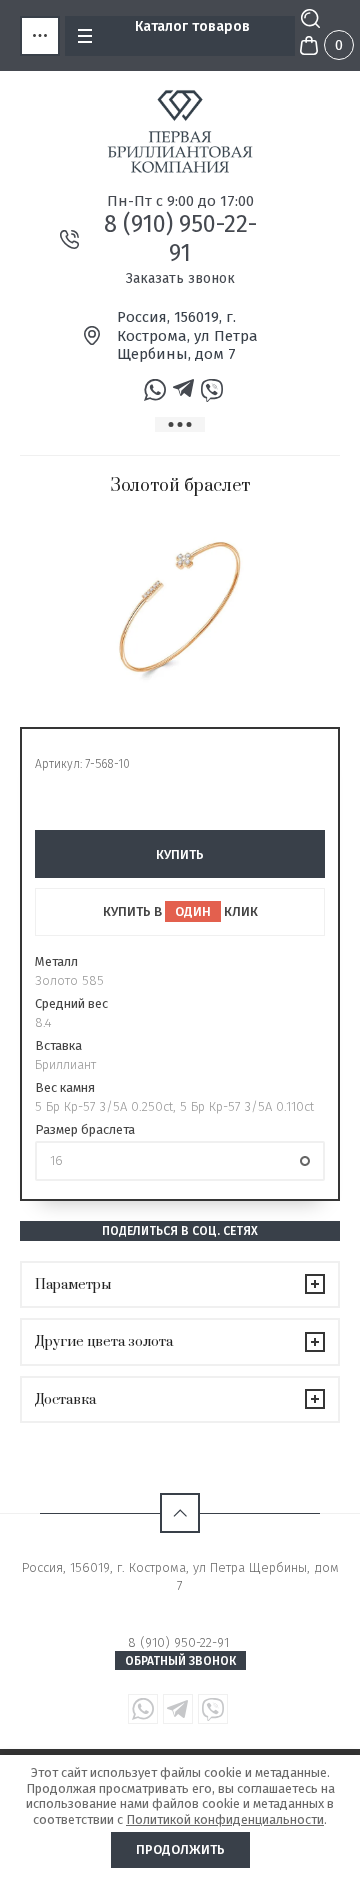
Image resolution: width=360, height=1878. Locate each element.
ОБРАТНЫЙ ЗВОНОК (180, 1661)
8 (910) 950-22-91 (180, 238)
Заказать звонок (180, 278)
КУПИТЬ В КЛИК (180, 911)
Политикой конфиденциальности (225, 1819)
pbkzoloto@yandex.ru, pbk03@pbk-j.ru (180, 1603)
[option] (180, 607)
